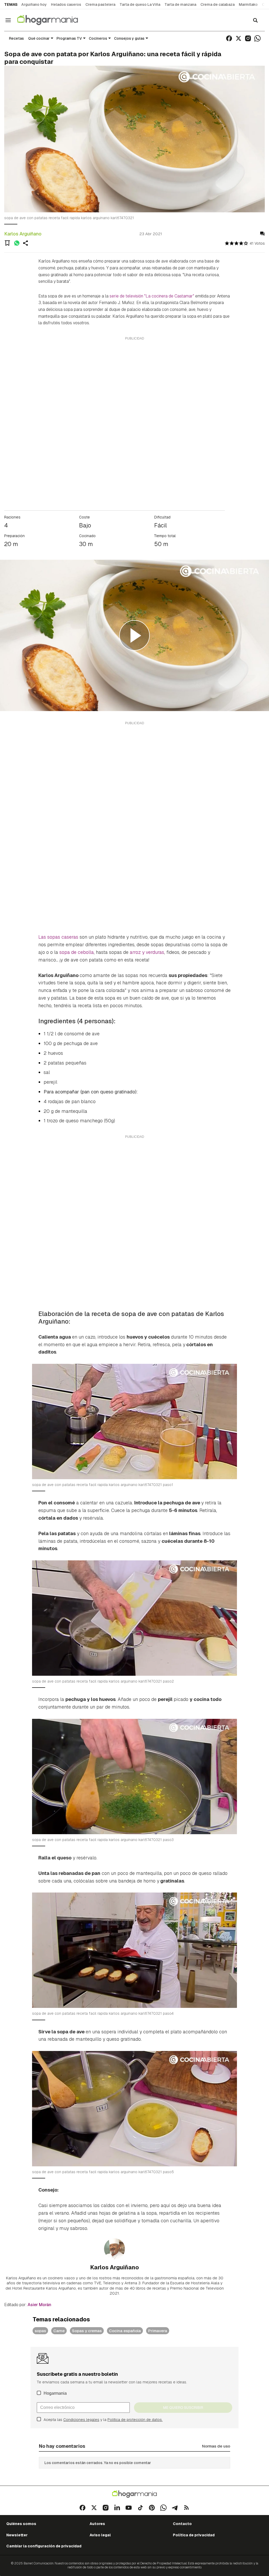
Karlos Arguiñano (23, 234)
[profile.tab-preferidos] (7, 243)
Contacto (182, 2524)
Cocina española (125, 2331)
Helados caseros (66, 4)
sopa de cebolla (77, 952)
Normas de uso (216, 2446)
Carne (59, 2331)
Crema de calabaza (218, 4)
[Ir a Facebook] (229, 38)
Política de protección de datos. (135, 2420)
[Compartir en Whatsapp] (17, 243)
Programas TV (69, 38)
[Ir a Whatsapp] (257, 38)
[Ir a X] (239, 38)
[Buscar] (255, 20)
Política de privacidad (194, 2535)
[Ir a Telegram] (175, 2508)
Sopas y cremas (87, 2331)
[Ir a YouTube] (129, 2508)
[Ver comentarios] (262, 234)
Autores (97, 2524)
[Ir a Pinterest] (152, 2508)
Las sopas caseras (58, 937)
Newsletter (17, 2535)
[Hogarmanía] (53, 20)
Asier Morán (39, 2305)
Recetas (16, 38)
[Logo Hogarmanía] (134, 2494)
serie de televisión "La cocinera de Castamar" (152, 296)
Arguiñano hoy (34, 4)
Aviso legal (100, 2535)
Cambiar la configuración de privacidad (44, 2546)
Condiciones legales (81, 2420)
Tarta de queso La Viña (140, 4)
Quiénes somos (21, 2524)
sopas (40, 2331)
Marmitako (248, 4)
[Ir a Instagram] (248, 38)
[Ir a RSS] (187, 2508)
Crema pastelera (100, 4)
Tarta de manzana (180, 4)
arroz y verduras (147, 952)
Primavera (158, 2331)
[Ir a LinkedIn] (117, 2508)
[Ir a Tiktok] (140, 2508)
